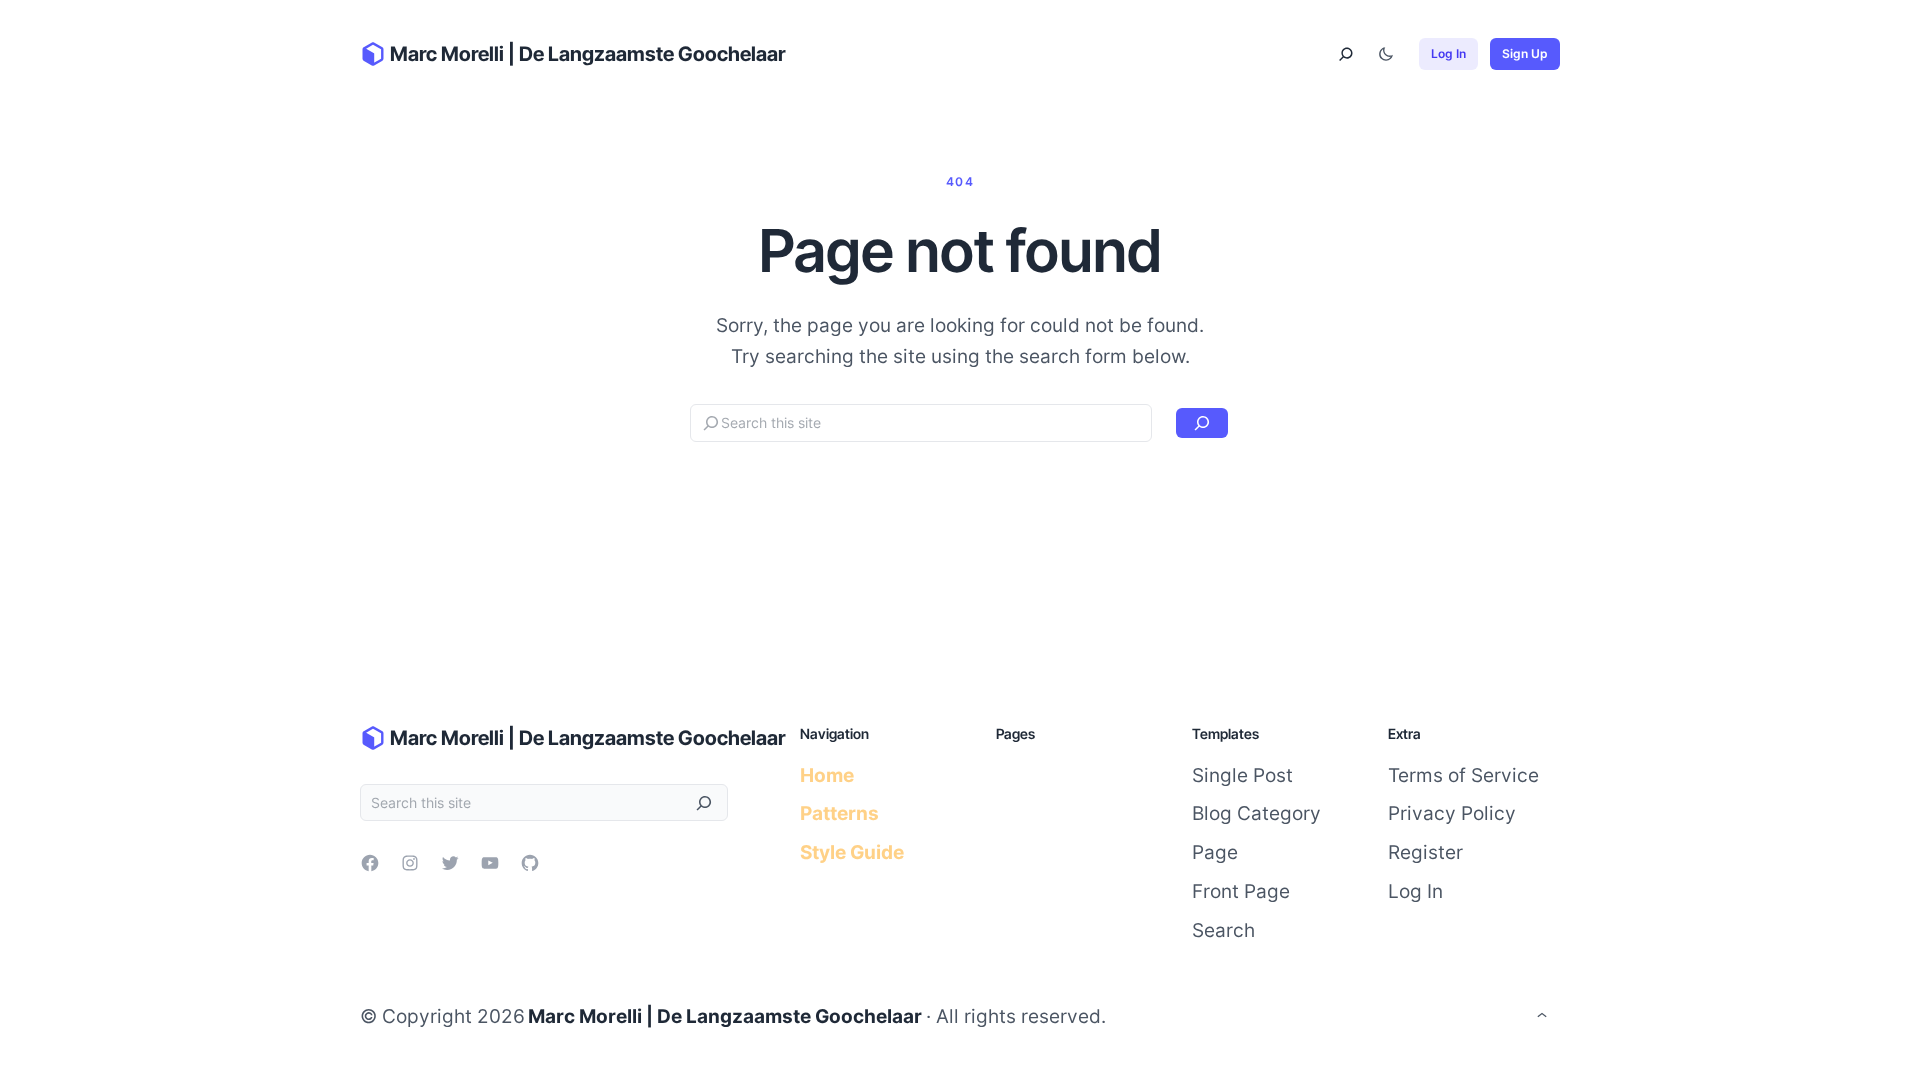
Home (827, 775)
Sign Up (1525, 53)
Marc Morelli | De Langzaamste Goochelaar (588, 54)
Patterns (839, 813)
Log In (1448, 53)
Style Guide (852, 852)
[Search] (1202, 423)
